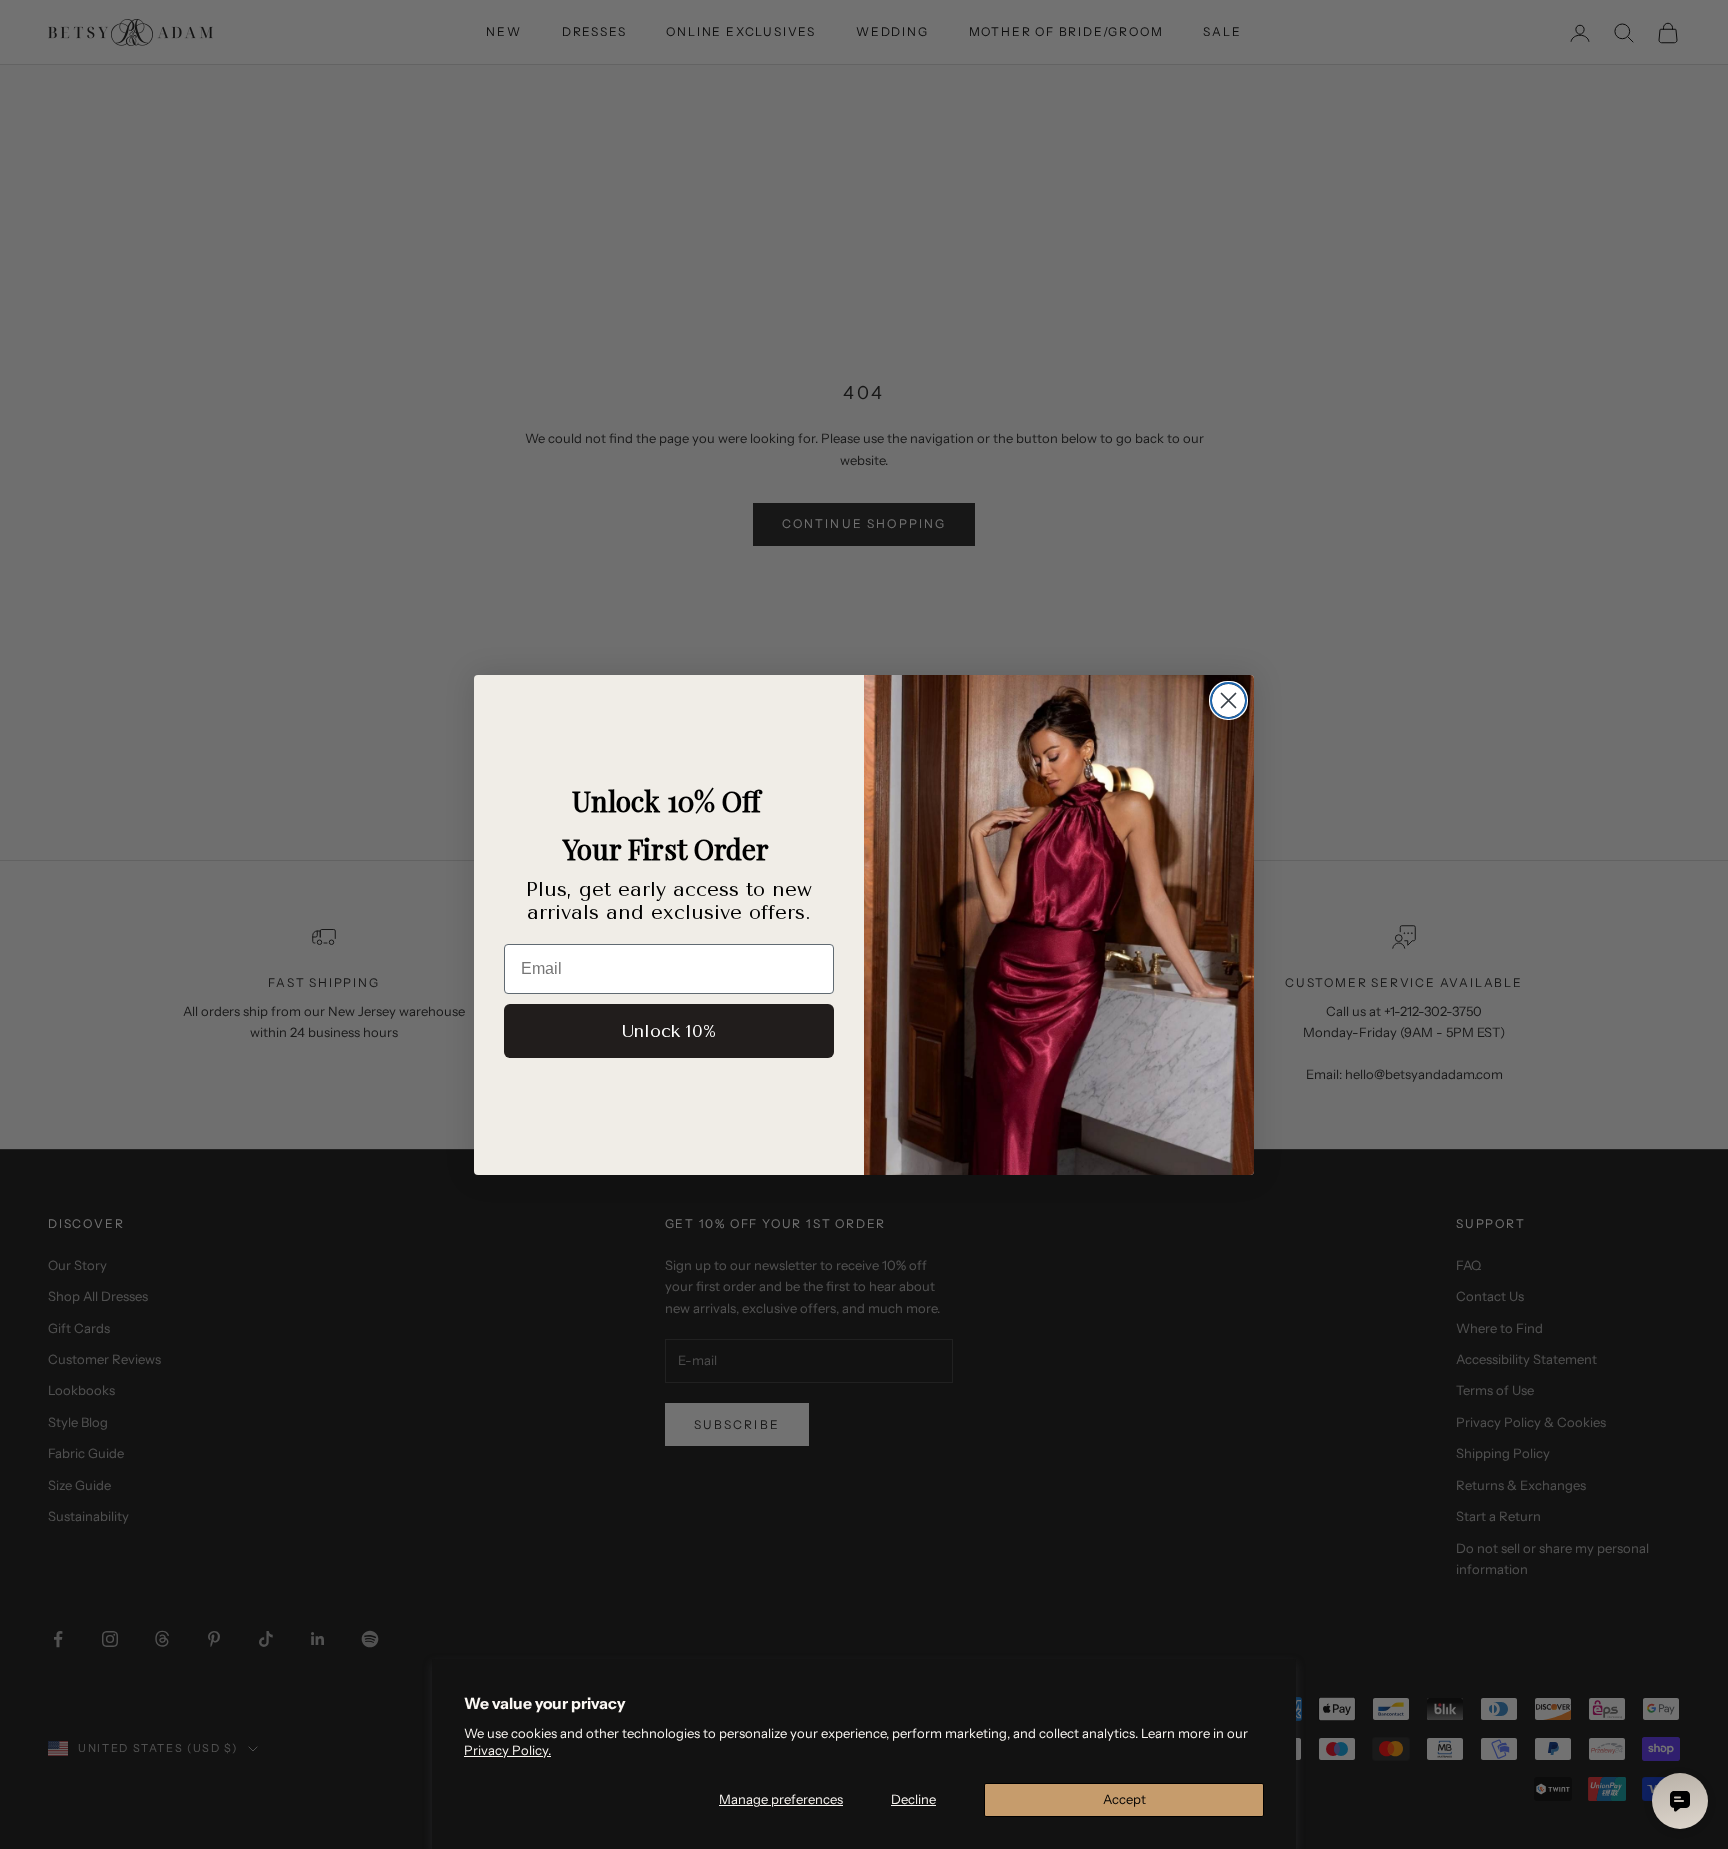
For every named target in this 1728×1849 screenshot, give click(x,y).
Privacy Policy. (507, 1750)
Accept (1124, 1799)
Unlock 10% (669, 1031)
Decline (913, 1799)
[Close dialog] (1228, 700)
